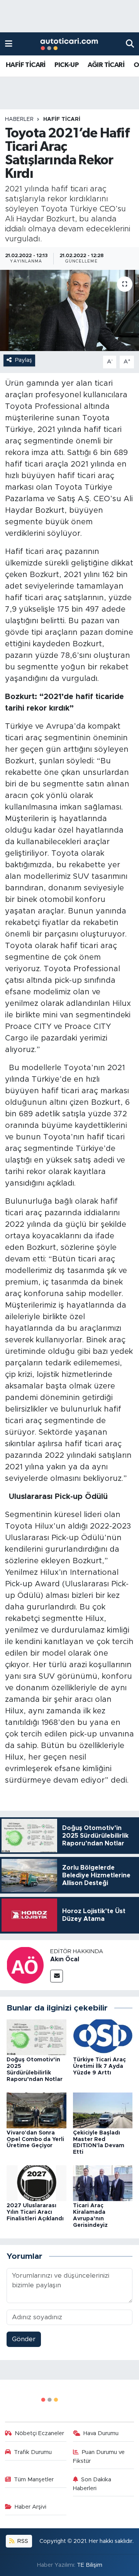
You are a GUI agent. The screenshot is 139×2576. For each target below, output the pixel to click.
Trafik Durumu (33, 2452)
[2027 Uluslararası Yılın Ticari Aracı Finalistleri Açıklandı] (36, 2183)
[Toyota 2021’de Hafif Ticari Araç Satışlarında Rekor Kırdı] (69, 310)
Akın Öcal (65, 1959)
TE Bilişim (90, 2565)
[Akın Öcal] (25, 1965)
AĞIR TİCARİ (106, 65)
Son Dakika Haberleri (92, 2484)
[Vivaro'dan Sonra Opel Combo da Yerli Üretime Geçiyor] (36, 2110)
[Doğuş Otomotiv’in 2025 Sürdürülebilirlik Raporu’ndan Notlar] (36, 2037)
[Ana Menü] (9, 44)
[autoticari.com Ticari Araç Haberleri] (69, 44)
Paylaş (24, 360)
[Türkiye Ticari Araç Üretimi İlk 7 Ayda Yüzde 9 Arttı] (103, 2037)
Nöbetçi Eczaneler (39, 2433)
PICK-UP (66, 65)
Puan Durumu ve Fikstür (99, 2456)
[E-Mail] (57, 1976)
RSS (22, 2541)
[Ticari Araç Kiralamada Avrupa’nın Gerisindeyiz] (103, 2183)
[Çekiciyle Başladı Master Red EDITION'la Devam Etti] (103, 2110)
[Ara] (130, 44)
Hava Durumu (101, 2433)
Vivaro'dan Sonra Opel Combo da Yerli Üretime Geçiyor (35, 2139)
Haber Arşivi (31, 2507)
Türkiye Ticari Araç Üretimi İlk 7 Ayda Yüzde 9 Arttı (99, 2066)
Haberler (19, 119)
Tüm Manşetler (34, 2480)
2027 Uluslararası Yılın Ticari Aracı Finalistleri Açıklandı (35, 2212)
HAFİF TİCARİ (26, 65)
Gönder (24, 2339)
